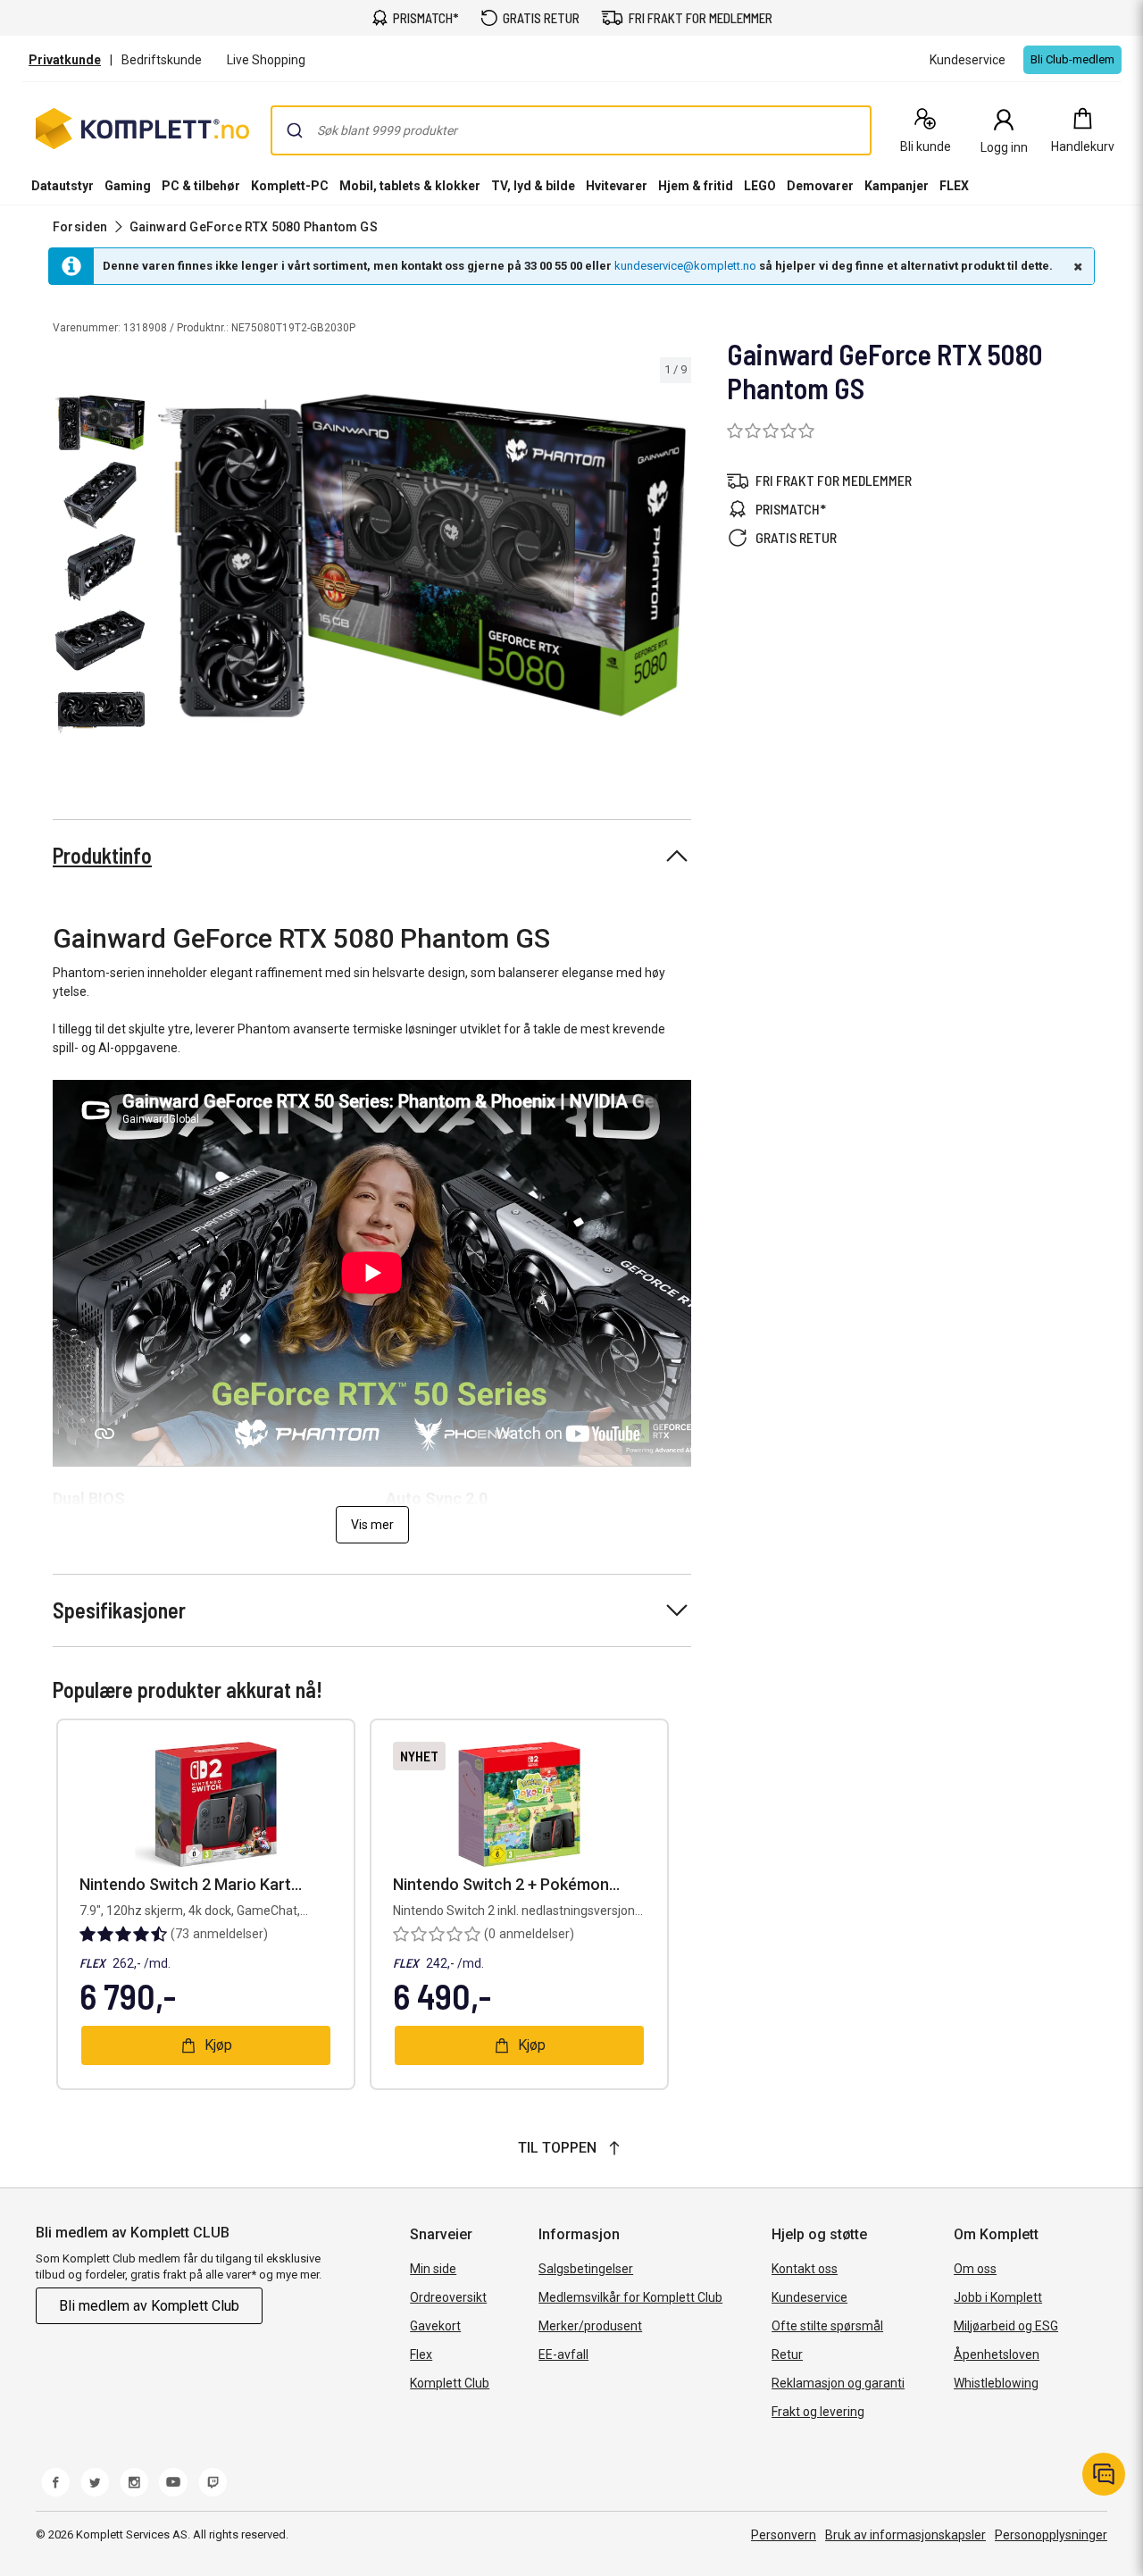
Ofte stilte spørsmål (827, 2326)
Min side (433, 2269)
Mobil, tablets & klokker (410, 186)
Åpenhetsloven (997, 2354)
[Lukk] (1076, 266)
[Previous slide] (168, 559)
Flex (421, 2354)
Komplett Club (450, 2383)
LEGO (760, 186)
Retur (787, 2354)
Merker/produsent (590, 2326)
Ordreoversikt (448, 2297)
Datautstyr (63, 186)
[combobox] (571, 130)
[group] (422, 556)
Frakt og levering (818, 2412)
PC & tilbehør (201, 186)
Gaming (128, 186)
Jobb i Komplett (998, 2297)
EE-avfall (563, 2354)
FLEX (954, 186)
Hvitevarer (617, 186)
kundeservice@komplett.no (685, 266)
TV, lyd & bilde (533, 186)
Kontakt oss (805, 2269)
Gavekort (435, 2326)
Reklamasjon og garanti (838, 2383)
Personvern (784, 2535)
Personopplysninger (1051, 2535)
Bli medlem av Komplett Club (149, 2306)
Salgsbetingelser (586, 2269)
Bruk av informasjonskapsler (905, 2535)
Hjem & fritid (696, 186)
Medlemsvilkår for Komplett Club (630, 2297)
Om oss (975, 2269)
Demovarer (820, 186)
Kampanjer (897, 186)
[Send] (295, 130)
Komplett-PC (290, 186)
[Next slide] (675, 559)
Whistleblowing (996, 2383)
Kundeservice (809, 2297)
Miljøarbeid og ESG (1006, 2326)
